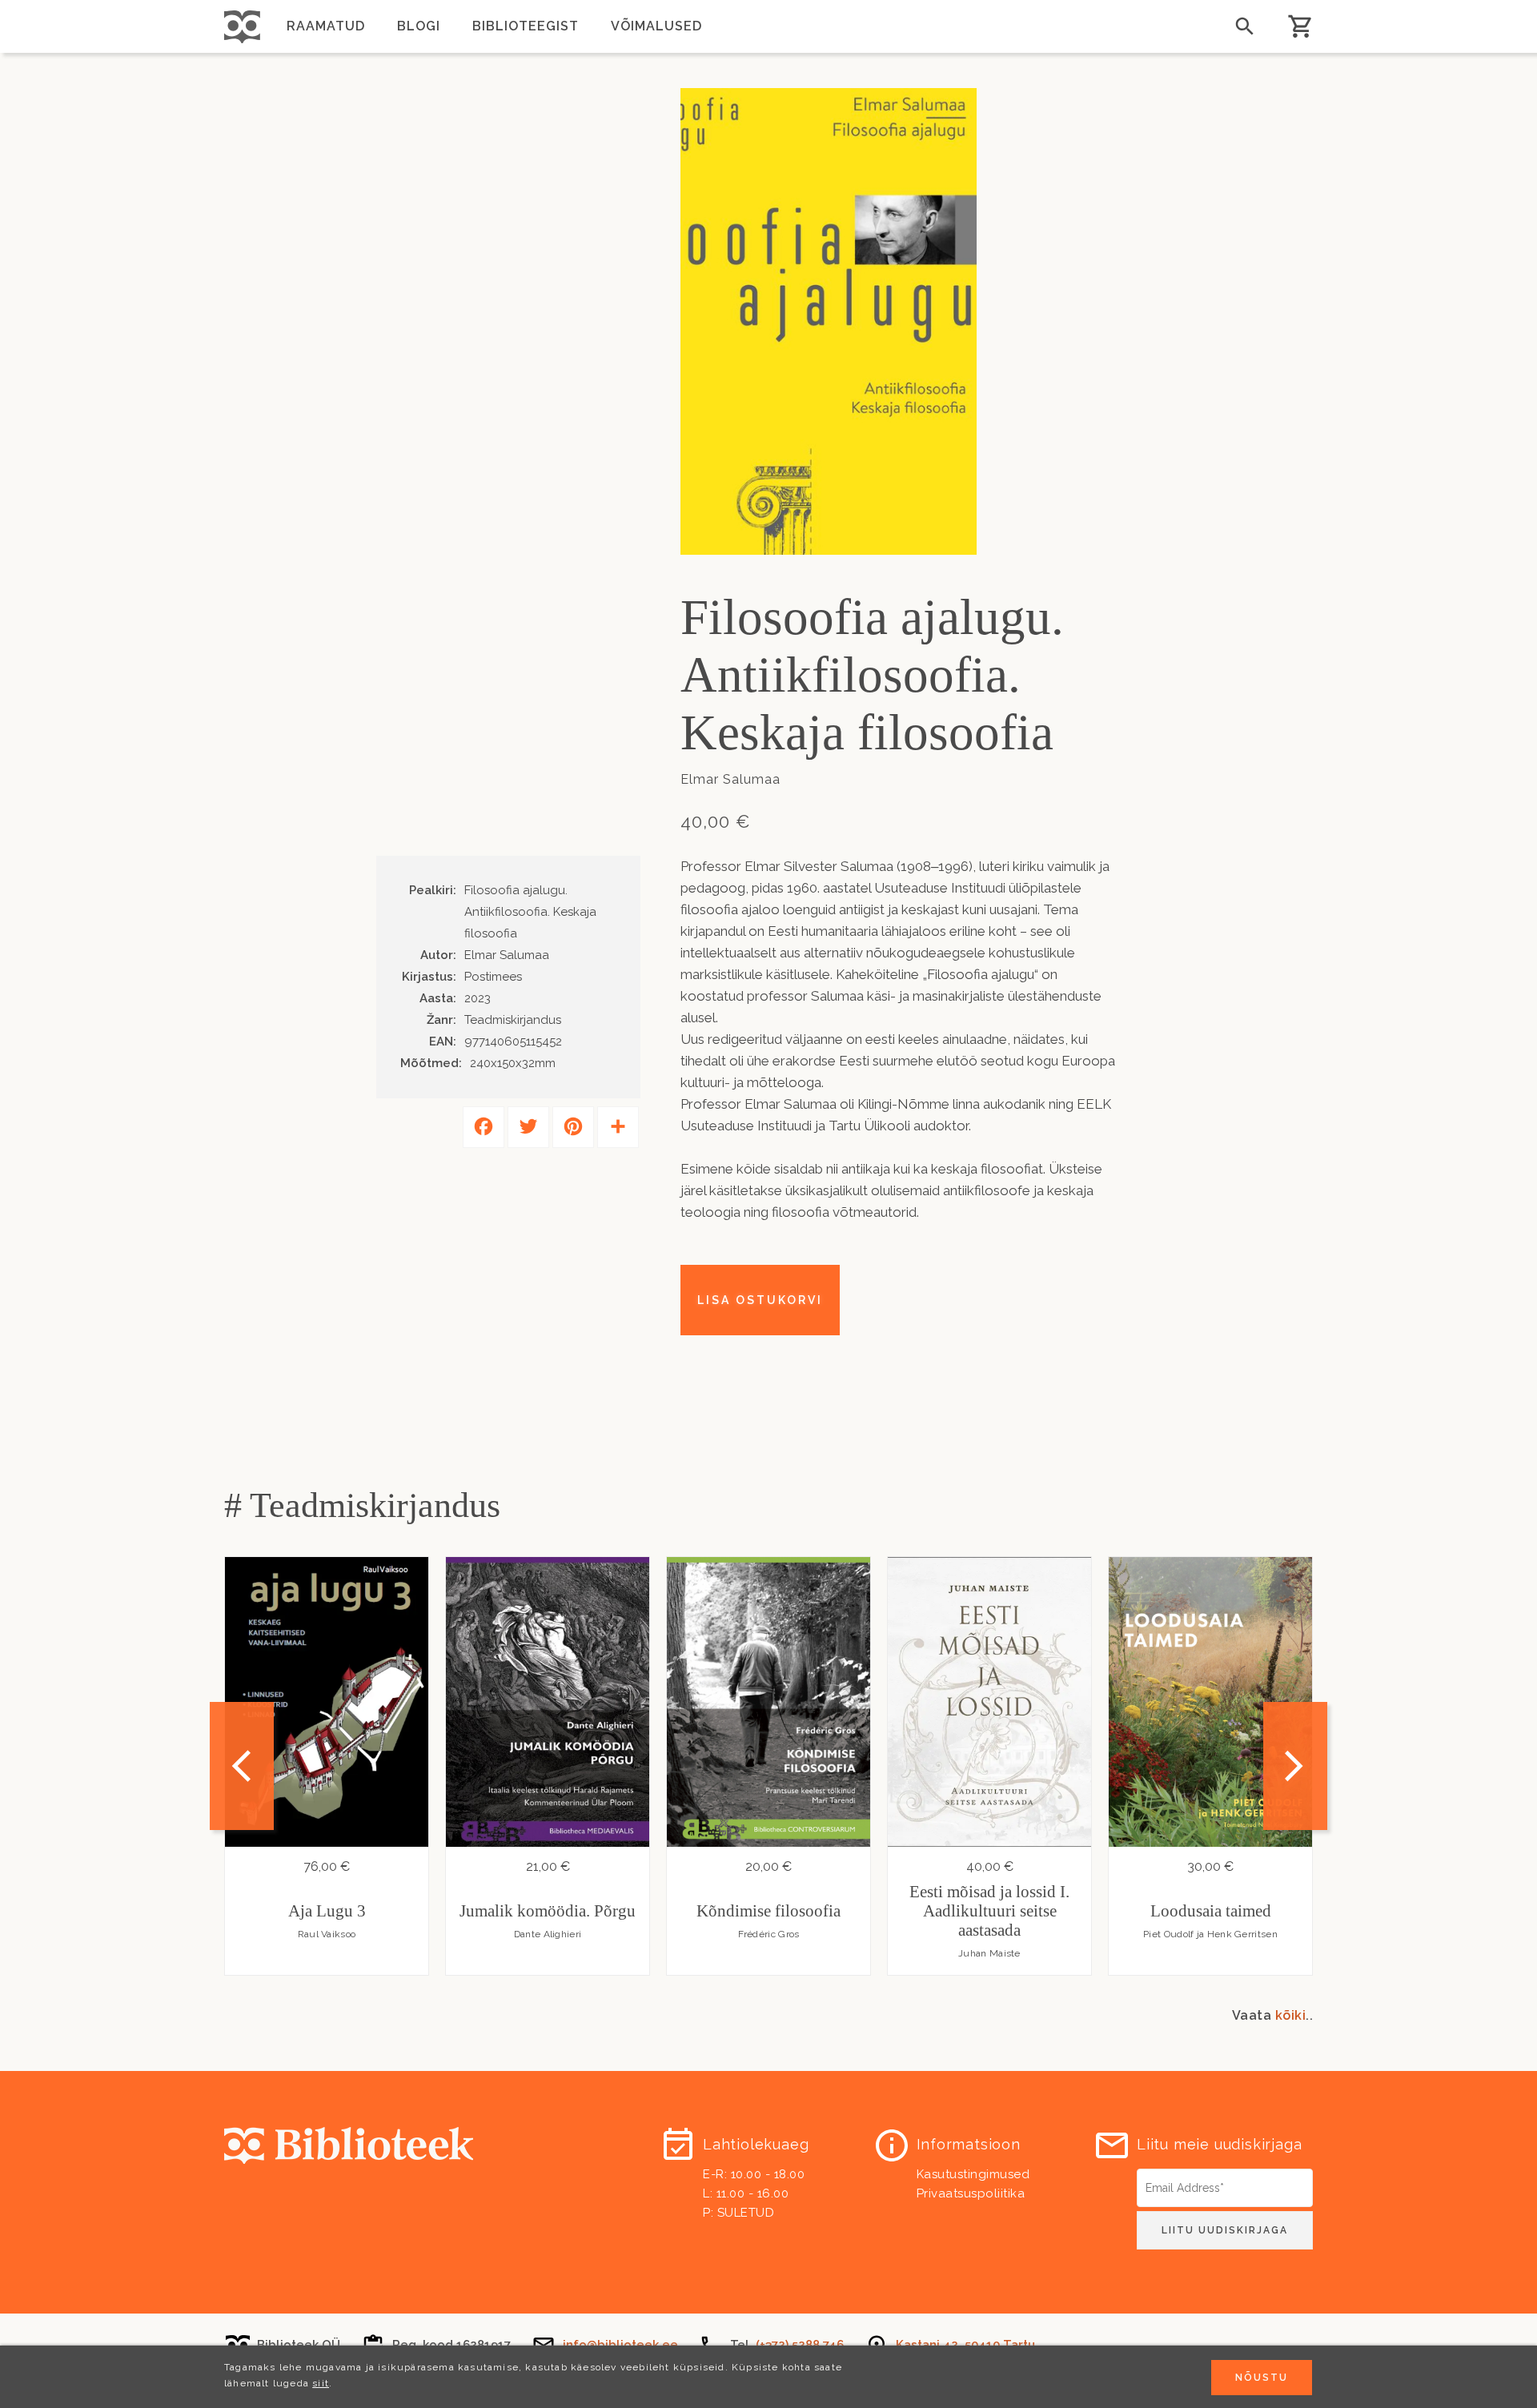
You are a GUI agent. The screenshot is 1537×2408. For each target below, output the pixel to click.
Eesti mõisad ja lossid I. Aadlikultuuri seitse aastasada (989, 1911)
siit (321, 2383)
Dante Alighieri (548, 1934)
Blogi (419, 26)
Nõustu (1262, 2378)
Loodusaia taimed (1211, 1911)
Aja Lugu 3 (327, 1911)
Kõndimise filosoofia (768, 1911)
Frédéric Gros (769, 1934)
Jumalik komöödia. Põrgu (548, 1911)
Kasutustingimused (973, 2174)
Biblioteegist (526, 26)
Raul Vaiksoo (327, 1934)
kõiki (1291, 2015)
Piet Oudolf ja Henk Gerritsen (1210, 1934)
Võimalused (656, 26)
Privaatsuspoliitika (971, 2193)
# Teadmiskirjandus (362, 1505)
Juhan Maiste (989, 1953)
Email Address (1177, 2174)
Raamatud (326, 26)
